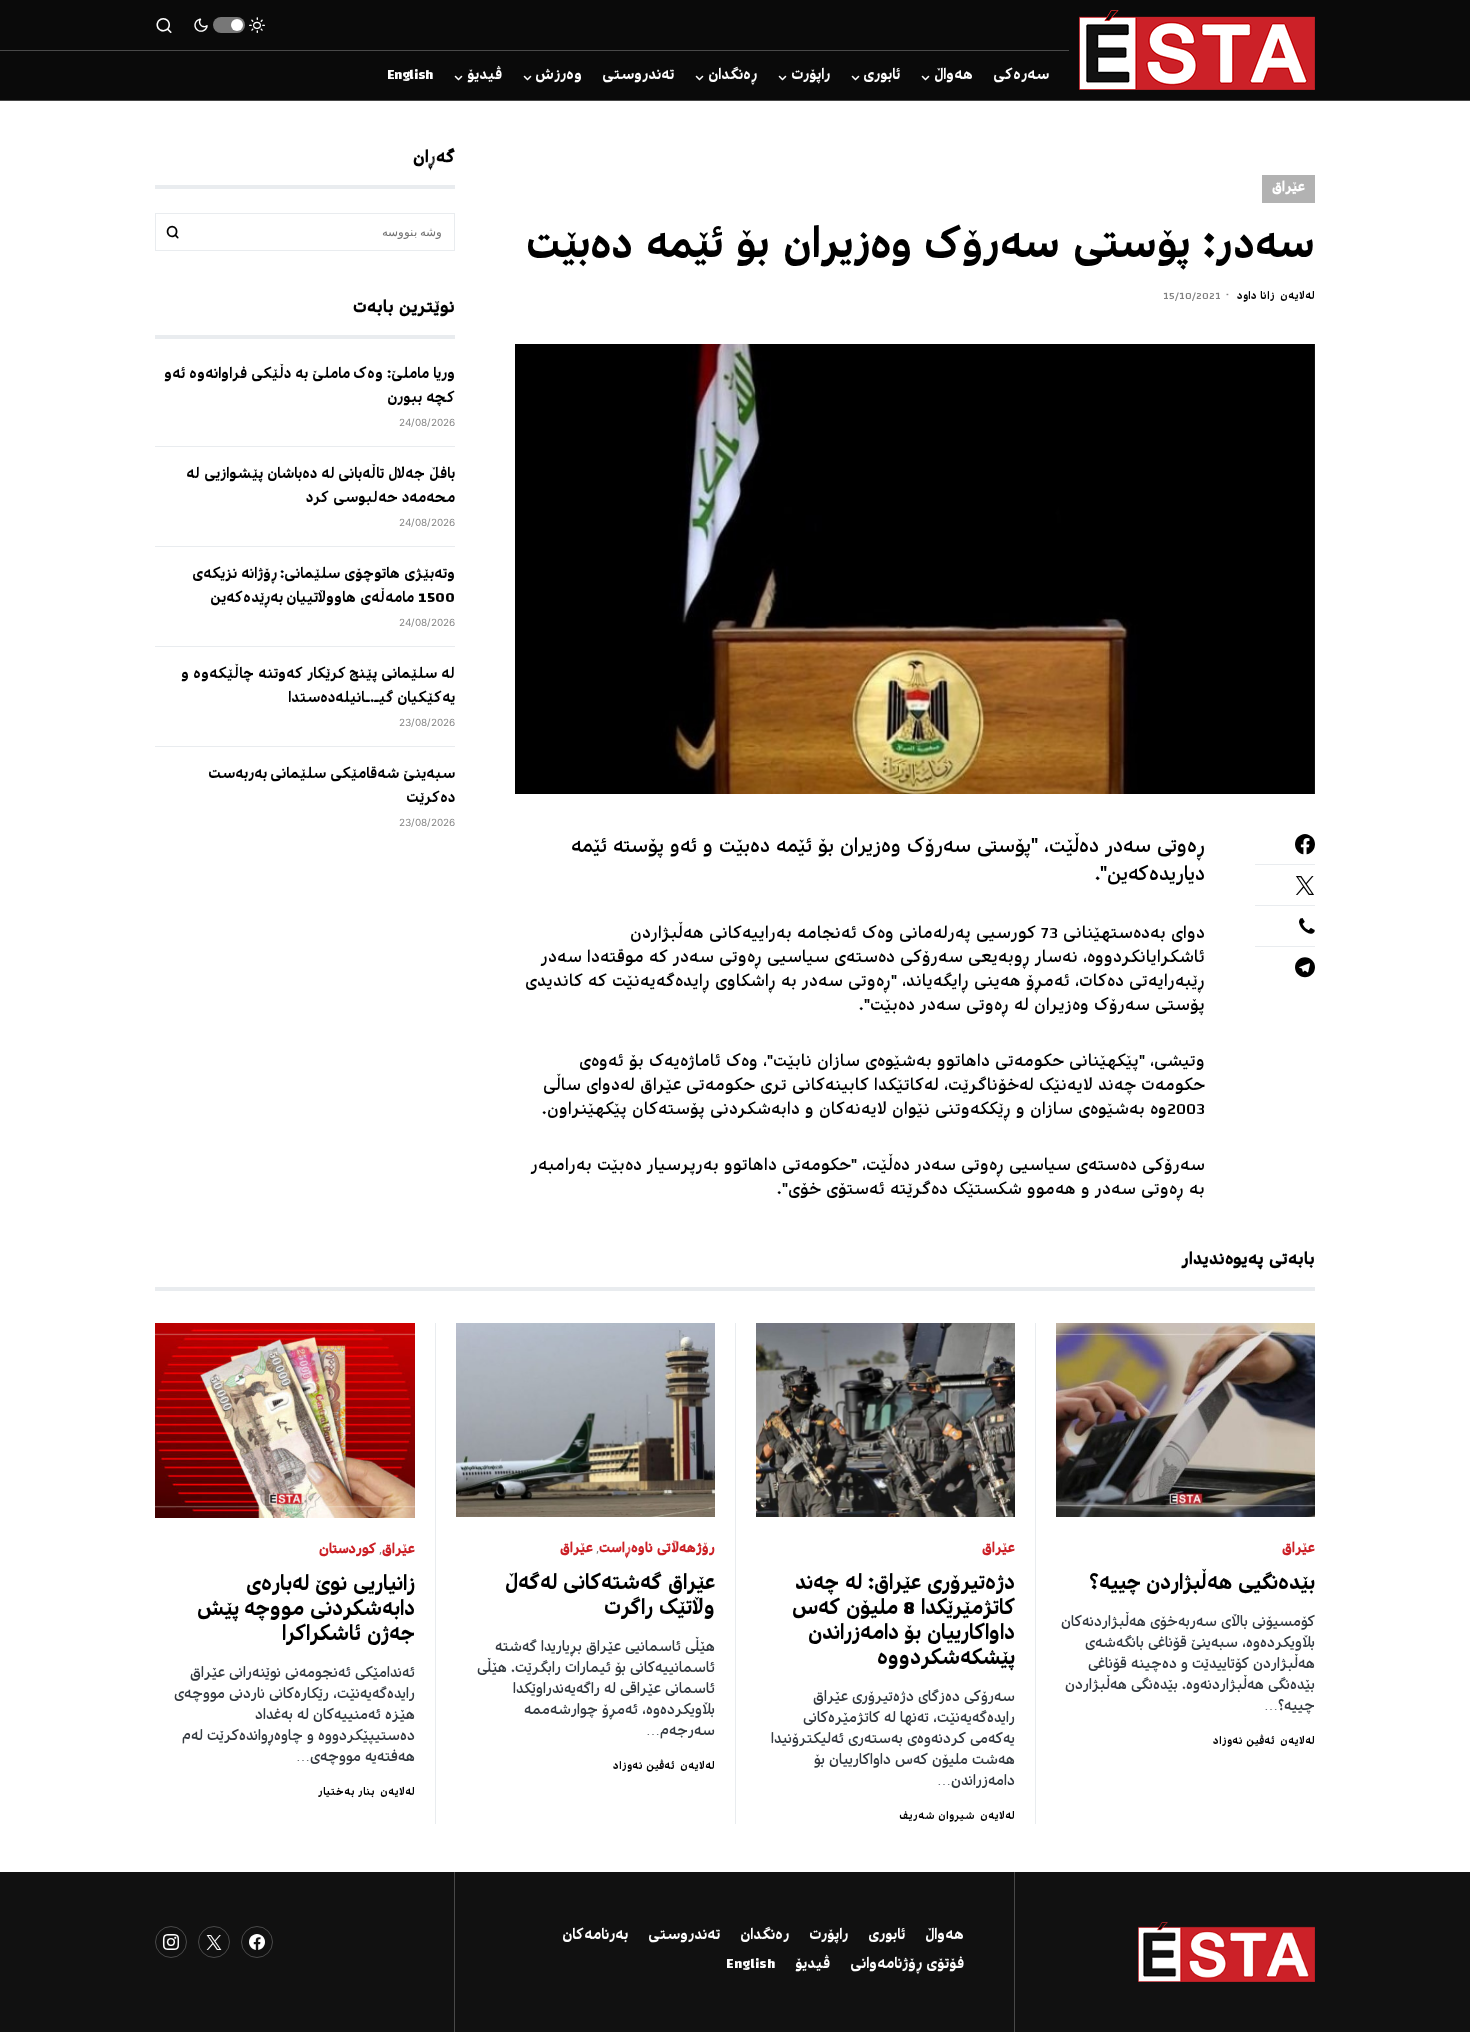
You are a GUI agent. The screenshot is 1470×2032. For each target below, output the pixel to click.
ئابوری (886, 1936)
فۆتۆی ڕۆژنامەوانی (907, 1965)
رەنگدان (764, 1936)
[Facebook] (257, 1942)
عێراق (1288, 188)
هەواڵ (944, 1936)
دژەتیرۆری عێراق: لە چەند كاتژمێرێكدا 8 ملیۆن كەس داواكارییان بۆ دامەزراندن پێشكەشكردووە (903, 1622)
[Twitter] (214, 1942)
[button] (229, 25)
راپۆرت (828, 1936)
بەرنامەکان (595, 1936)
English (750, 1965)
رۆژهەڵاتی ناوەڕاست (657, 1549)
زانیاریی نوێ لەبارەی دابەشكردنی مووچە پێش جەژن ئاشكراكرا (306, 1610)
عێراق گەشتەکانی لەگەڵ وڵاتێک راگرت (610, 1597)
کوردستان (347, 1550)
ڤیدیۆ (812, 1965)
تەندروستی (684, 1936)
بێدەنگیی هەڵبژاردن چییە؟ (1202, 1584)
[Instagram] (171, 1942)
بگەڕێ (173, 232)
